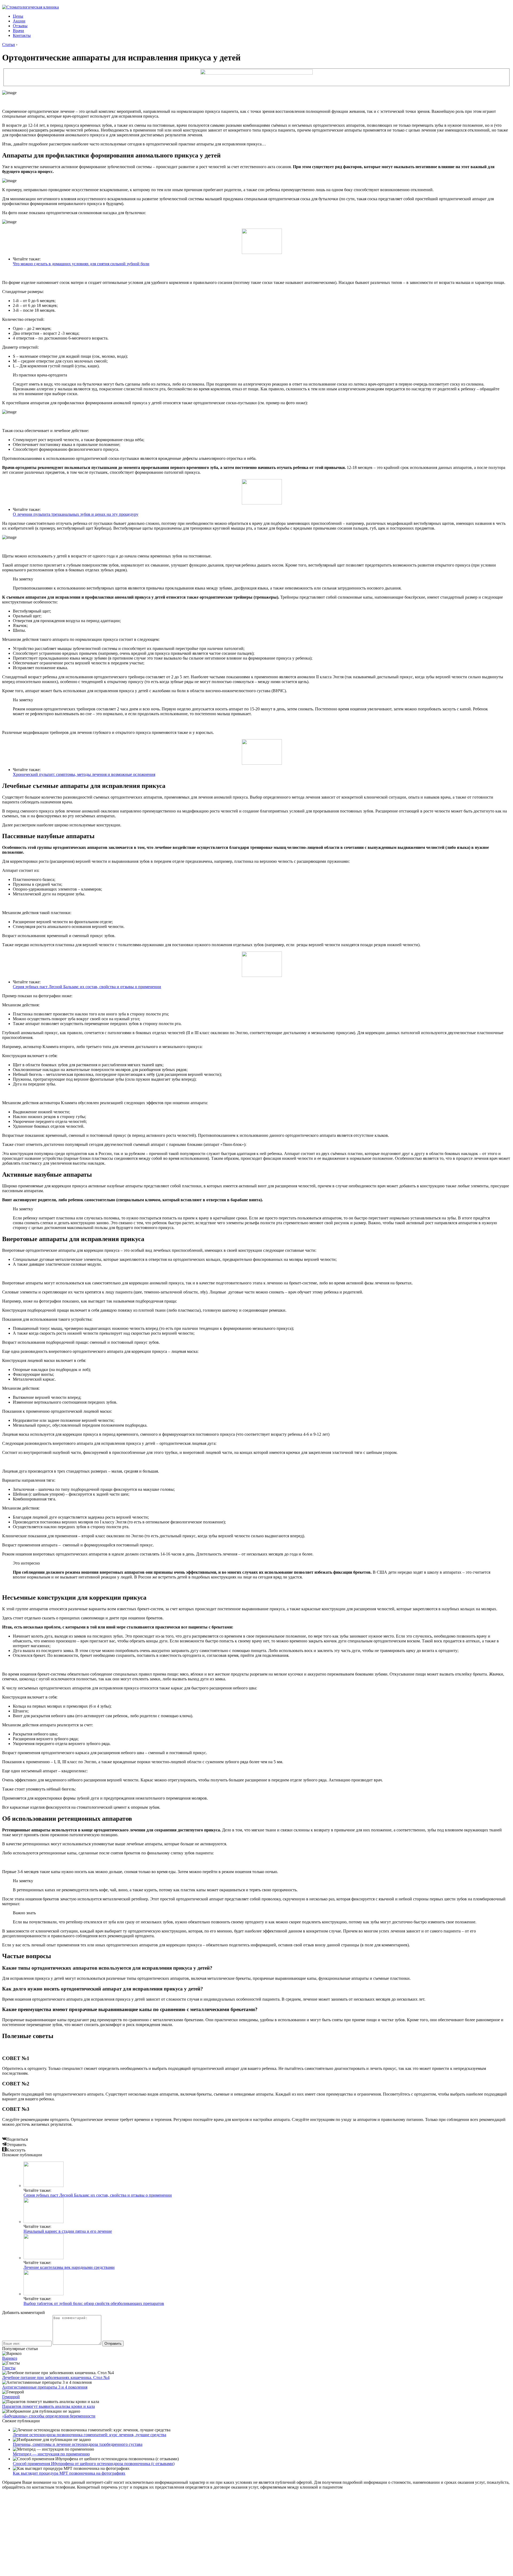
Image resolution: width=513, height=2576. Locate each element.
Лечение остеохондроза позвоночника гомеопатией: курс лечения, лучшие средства (90, 2435)
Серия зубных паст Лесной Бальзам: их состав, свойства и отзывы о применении (87, 987)
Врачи (18, 31)
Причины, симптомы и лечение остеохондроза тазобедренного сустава (78, 2444)
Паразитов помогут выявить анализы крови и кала (48, 2406)
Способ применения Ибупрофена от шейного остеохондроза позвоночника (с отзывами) (94, 2464)
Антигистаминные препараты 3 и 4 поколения (45, 2387)
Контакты (22, 35)
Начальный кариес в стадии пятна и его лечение (68, 2231)
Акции (19, 21)
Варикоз (10, 2358)
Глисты (9, 2368)
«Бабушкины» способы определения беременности (49, 2416)
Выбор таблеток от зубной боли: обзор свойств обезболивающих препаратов (94, 2303)
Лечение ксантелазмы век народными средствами (69, 2267)
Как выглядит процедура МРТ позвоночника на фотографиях (69, 2473)
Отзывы (20, 26)
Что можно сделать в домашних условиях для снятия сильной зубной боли (81, 264)
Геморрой (11, 2397)
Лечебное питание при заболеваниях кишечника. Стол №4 (56, 2377)
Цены (18, 16)
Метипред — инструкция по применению (51, 2454)
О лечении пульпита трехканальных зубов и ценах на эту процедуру (76, 514)
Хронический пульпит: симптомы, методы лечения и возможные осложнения (84, 774)
